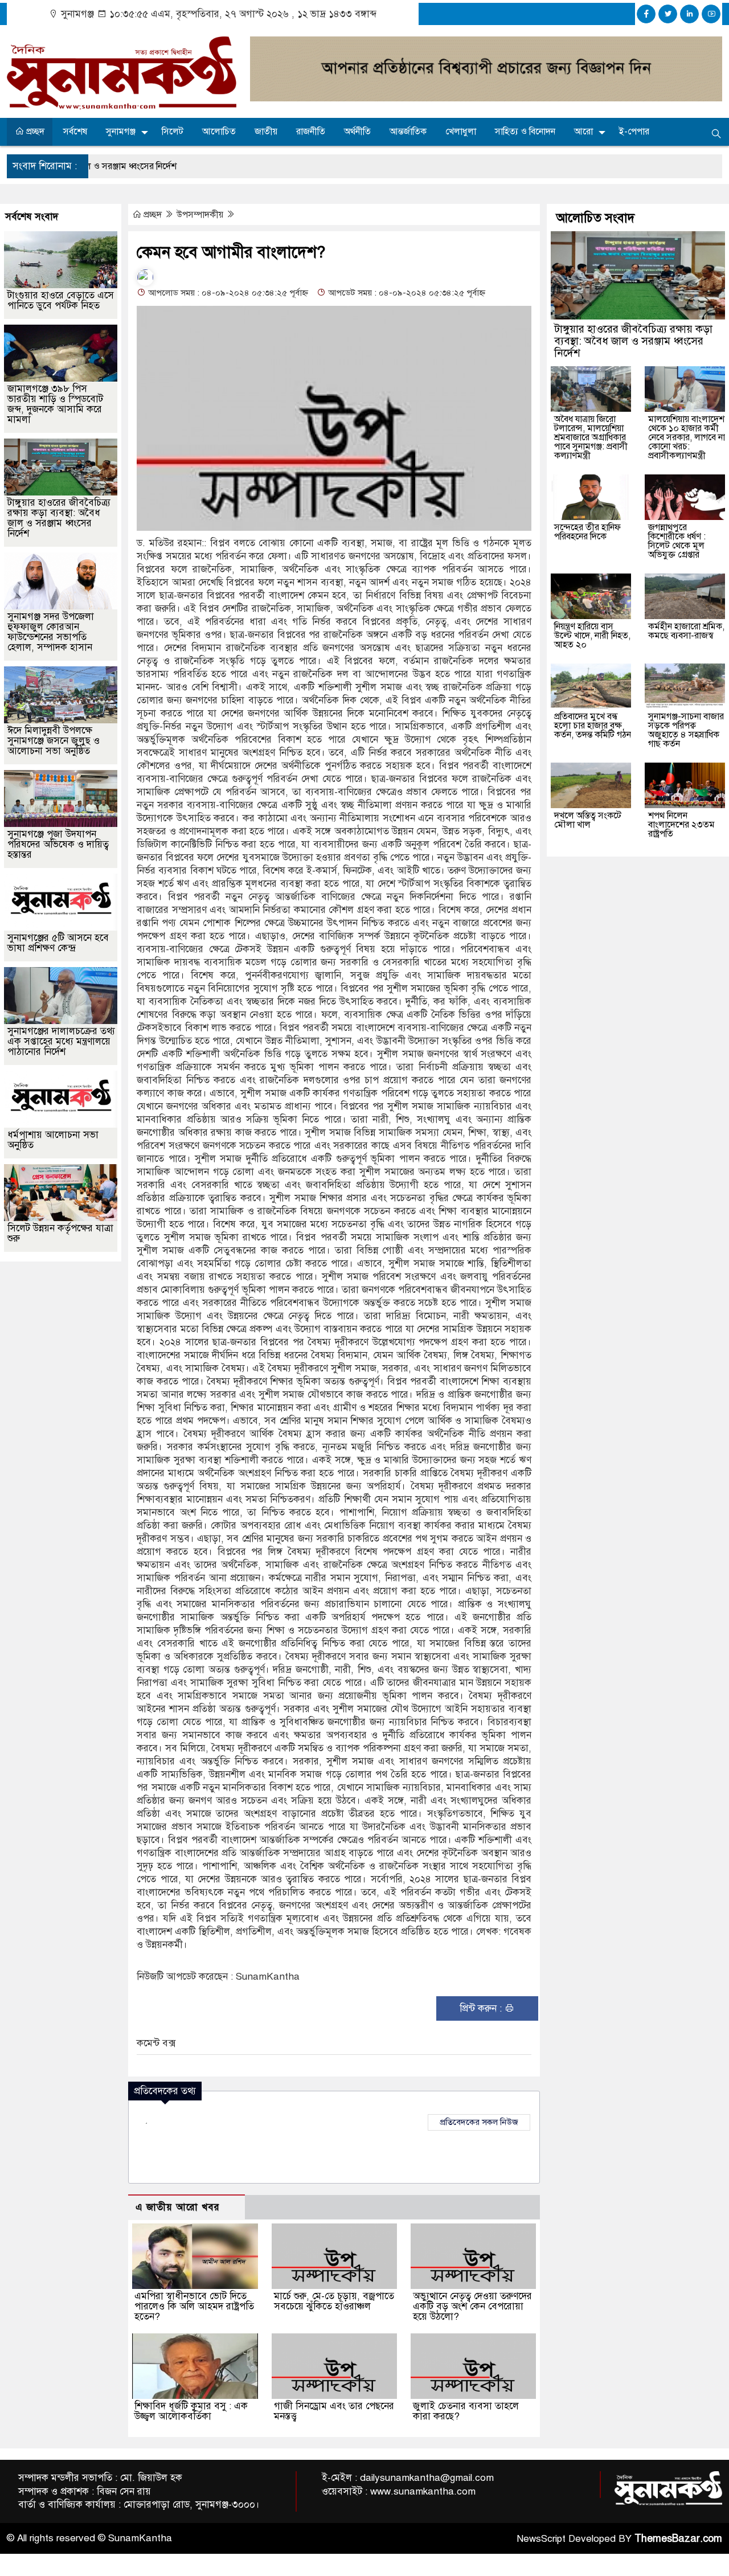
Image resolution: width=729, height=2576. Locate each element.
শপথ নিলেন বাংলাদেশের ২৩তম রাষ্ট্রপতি (681, 825)
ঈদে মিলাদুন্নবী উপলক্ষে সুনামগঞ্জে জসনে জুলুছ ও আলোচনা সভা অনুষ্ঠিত (54, 741)
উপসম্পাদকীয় (201, 215)
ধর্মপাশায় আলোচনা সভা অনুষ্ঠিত (53, 1140)
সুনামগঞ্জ (121, 132)
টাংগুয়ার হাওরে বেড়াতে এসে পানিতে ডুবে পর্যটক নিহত (61, 300)
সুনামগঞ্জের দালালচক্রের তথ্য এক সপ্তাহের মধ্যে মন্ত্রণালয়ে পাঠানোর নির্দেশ (61, 1041)
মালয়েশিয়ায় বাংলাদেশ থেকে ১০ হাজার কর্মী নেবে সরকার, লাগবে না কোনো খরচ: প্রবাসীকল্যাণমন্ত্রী (687, 437)
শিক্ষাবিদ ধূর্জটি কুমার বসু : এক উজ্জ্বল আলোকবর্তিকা (191, 2411)
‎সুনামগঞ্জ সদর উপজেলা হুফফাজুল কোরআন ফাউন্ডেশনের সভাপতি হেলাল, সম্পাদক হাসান (51, 632)
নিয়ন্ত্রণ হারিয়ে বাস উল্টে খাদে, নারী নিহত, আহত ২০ (592, 636)
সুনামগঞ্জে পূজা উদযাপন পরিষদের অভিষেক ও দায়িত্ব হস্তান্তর (58, 844)
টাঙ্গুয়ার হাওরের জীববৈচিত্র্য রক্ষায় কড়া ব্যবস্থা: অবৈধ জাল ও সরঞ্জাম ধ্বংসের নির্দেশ (59, 518)
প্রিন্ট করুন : (482, 2008)
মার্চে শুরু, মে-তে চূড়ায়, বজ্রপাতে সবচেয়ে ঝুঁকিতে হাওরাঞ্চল (334, 2301)
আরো (583, 132)
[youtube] (711, 14)
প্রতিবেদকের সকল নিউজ (479, 2122)
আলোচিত (219, 132)
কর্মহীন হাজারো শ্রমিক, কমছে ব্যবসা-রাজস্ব (686, 631)
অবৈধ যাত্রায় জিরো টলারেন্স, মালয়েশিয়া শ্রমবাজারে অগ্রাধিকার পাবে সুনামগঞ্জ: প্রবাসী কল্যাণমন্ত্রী (591, 437)
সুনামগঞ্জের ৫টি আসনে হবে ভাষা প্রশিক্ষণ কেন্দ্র (58, 943)
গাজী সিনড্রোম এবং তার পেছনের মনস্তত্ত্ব (334, 2411)
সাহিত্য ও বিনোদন (525, 132)
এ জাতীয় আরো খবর (178, 2207)
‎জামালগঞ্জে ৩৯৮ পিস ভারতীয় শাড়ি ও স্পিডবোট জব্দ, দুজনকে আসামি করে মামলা (55, 404)
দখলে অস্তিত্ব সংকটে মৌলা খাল (588, 820)
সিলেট (173, 132)
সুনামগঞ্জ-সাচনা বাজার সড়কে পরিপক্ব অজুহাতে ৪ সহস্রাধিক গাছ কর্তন (686, 730)
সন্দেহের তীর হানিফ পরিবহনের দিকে (587, 532)
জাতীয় (266, 132)
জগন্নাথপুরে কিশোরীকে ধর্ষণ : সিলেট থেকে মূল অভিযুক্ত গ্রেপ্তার (677, 541)
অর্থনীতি (357, 132)
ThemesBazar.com (678, 2538)
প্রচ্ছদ (34, 132)
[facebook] (646, 14)
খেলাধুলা (461, 132)
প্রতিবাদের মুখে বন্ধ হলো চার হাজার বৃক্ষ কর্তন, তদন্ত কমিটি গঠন (593, 726)
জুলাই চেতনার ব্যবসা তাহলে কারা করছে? (466, 2411)
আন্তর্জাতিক (408, 132)
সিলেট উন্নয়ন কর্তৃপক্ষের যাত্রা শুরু (60, 1233)
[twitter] (668, 14)
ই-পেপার (634, 132)
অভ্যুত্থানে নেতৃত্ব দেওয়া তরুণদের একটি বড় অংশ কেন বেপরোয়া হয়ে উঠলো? (472, 2306)
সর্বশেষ (75, 132)
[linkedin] (689, 14)
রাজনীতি (311, 132)
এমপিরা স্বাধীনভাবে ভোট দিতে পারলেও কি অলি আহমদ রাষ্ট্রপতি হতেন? (194, 2306)
